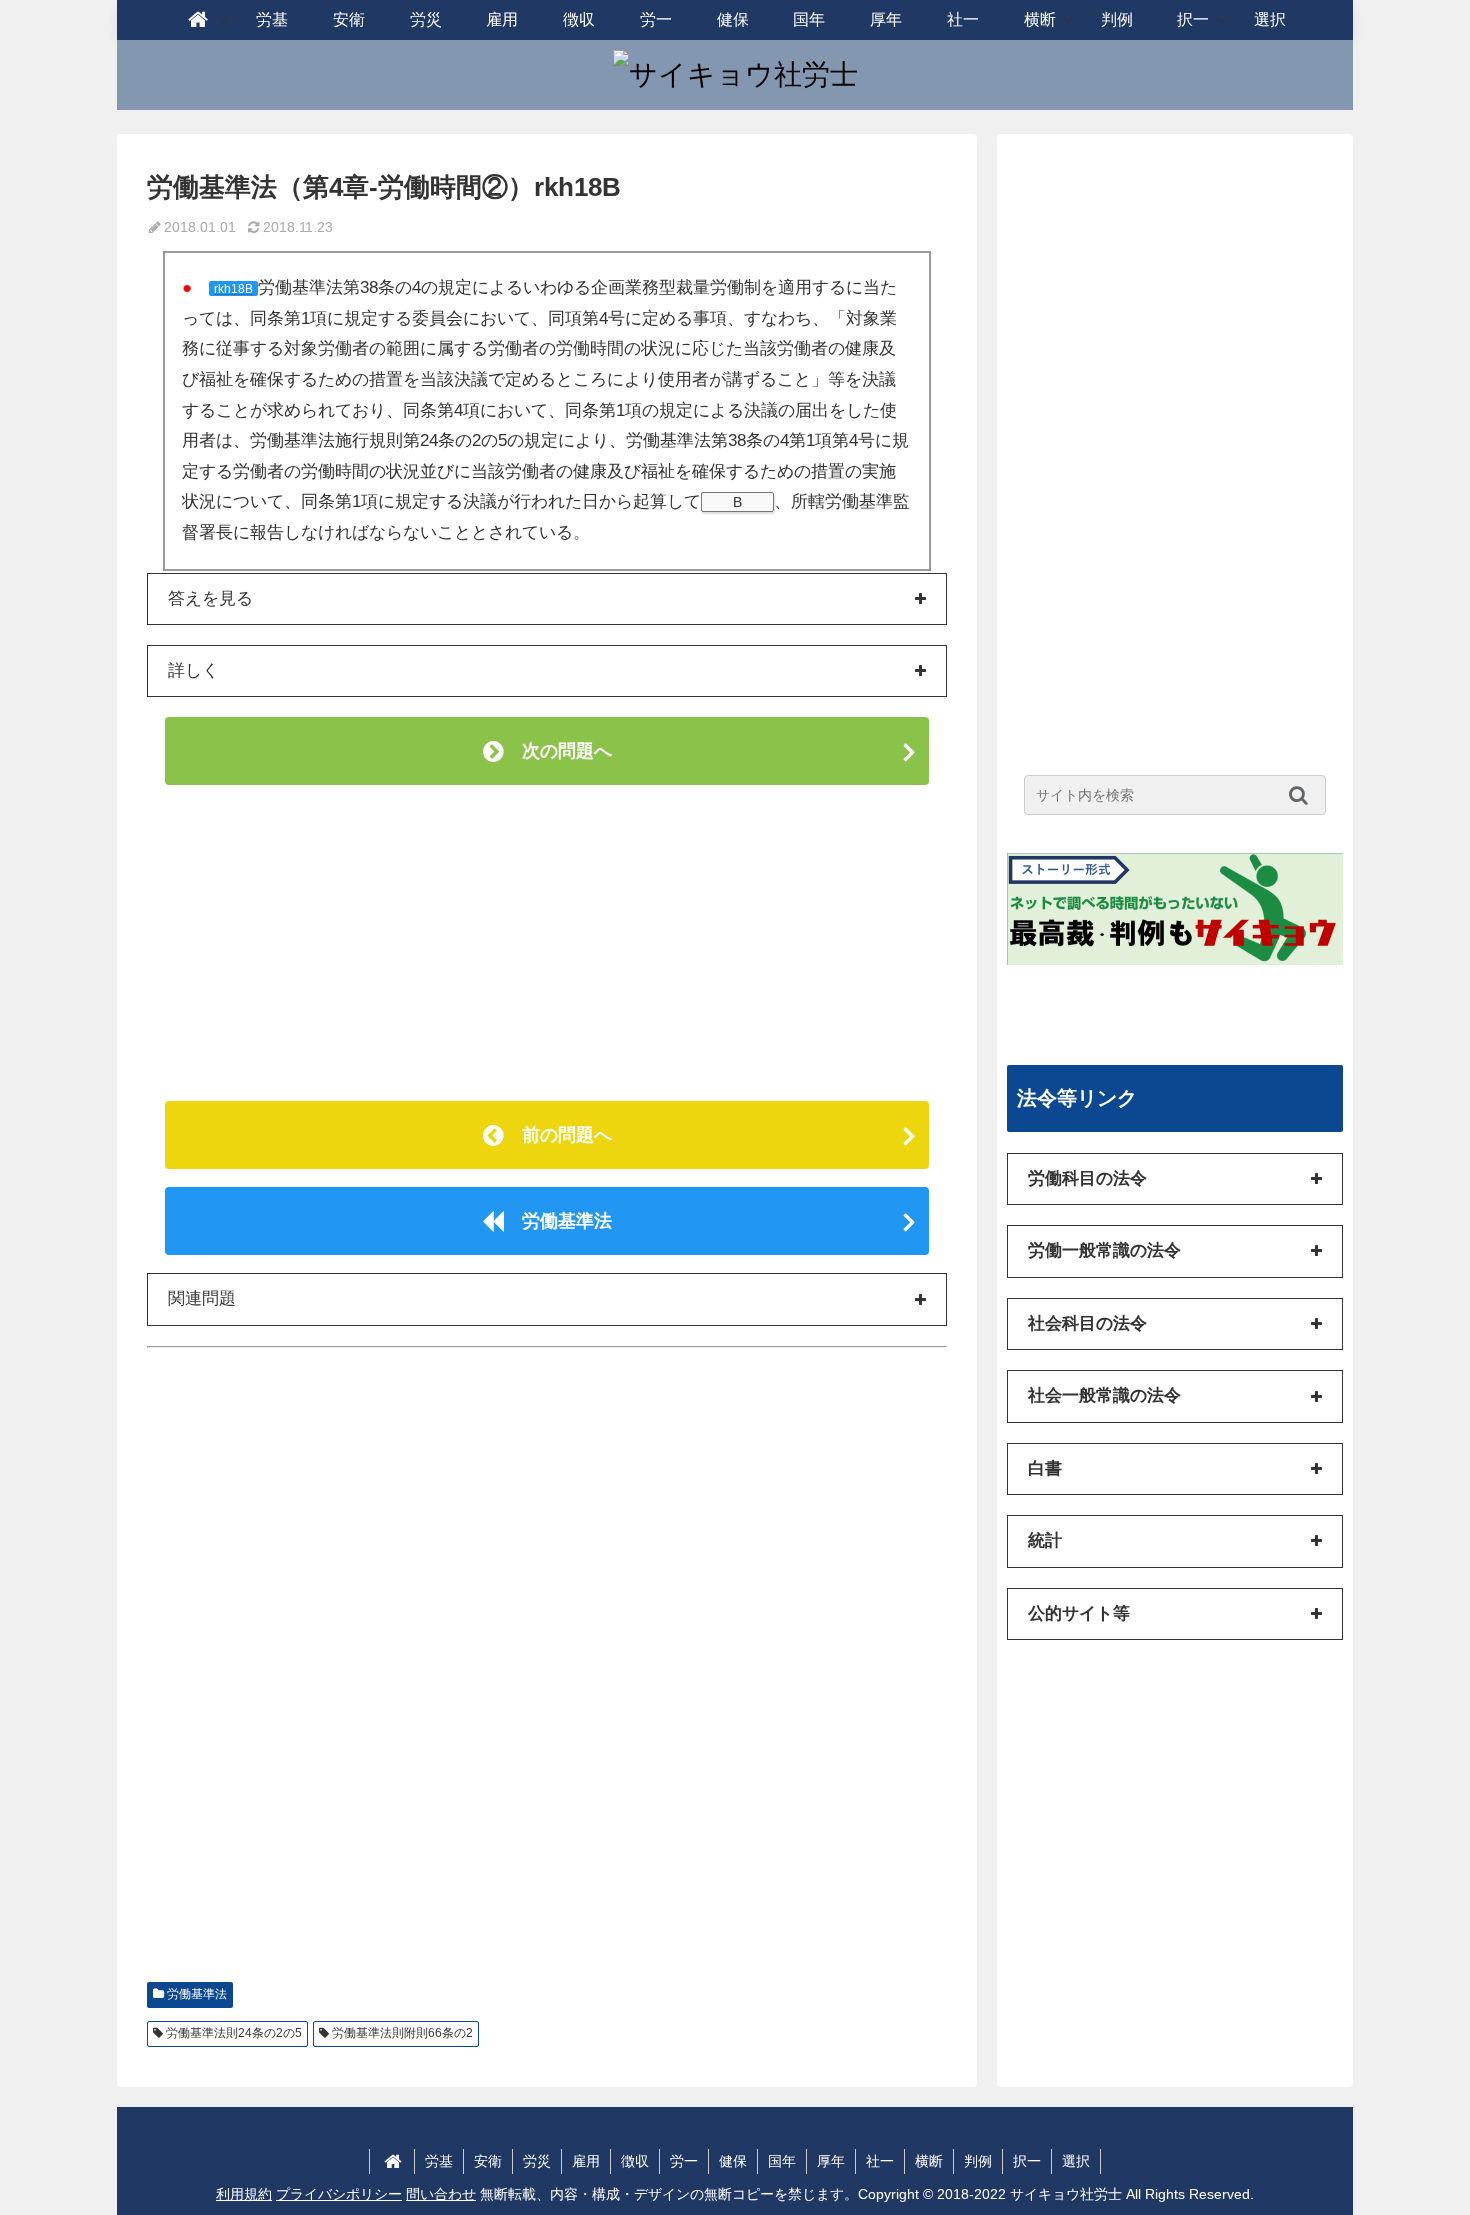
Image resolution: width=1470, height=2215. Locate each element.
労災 (537, 2161)
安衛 (488, 2161)
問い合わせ (441, 2194)
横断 (929, 2161)
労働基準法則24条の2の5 (234, 2033)
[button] (1303, 795)
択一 (1027, 2161)
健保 (733, 2161)
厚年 (831, 2161)
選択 (1076, 2161)
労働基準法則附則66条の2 (402, 2033)
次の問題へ (558, 751)
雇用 (586, 2161)
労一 (684, 2161)
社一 (880, 2161)
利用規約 (244, 2194)
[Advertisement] (547, 943)
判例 (978, 2161)
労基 (439, 2161)
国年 (782, 2161)
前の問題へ (558, 1135)
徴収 (635, 2161)
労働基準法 (558, 1221)
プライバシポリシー (339, 2194)
